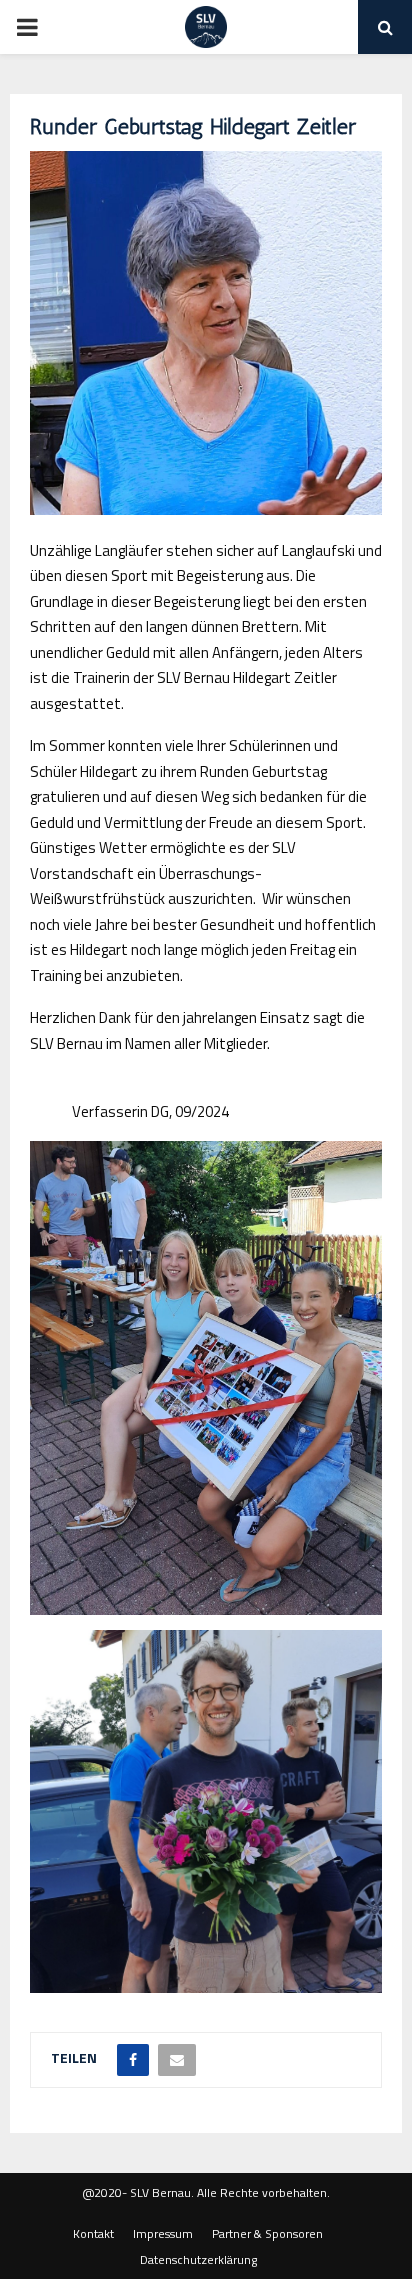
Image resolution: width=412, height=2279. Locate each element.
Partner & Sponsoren (267, 2234)
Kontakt (93, 2234)
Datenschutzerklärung (198, 2260)
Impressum (163, 2234)
